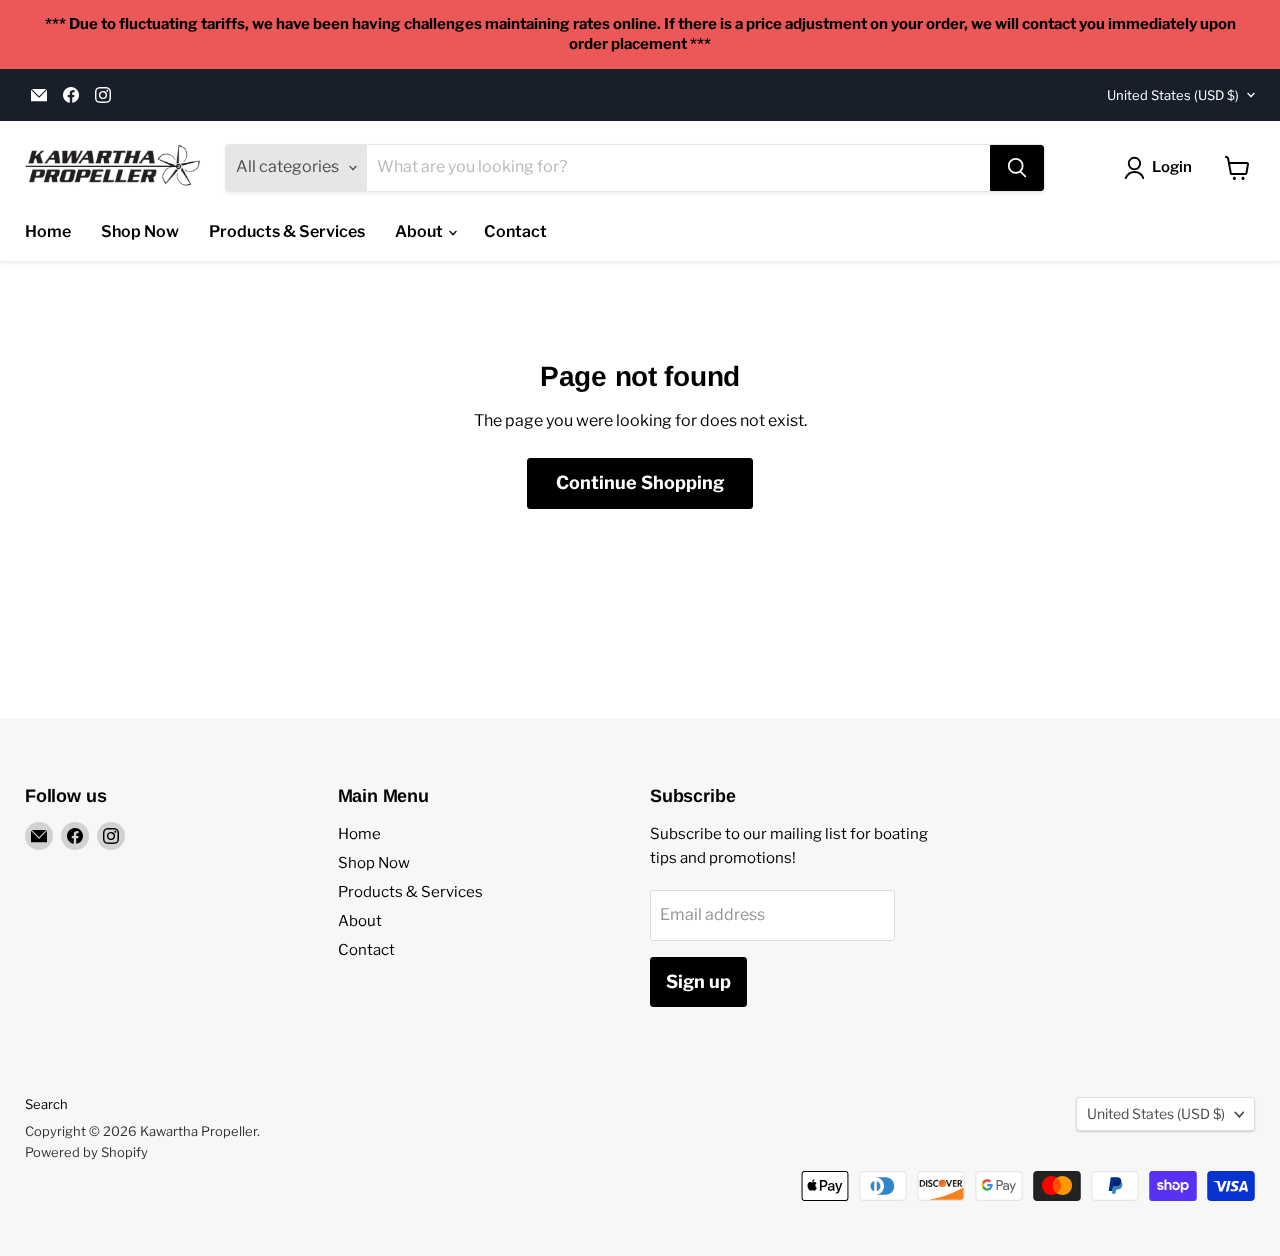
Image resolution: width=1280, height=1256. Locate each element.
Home (48, 231)
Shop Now (140, 231)
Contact (515, 231)
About (420, 231)
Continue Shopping (640, 482)
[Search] (1017, 168)
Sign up (698, 981)
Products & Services (287, 231)
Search (46, 1104)
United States (1173, 95)
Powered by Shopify (86, 1152)
